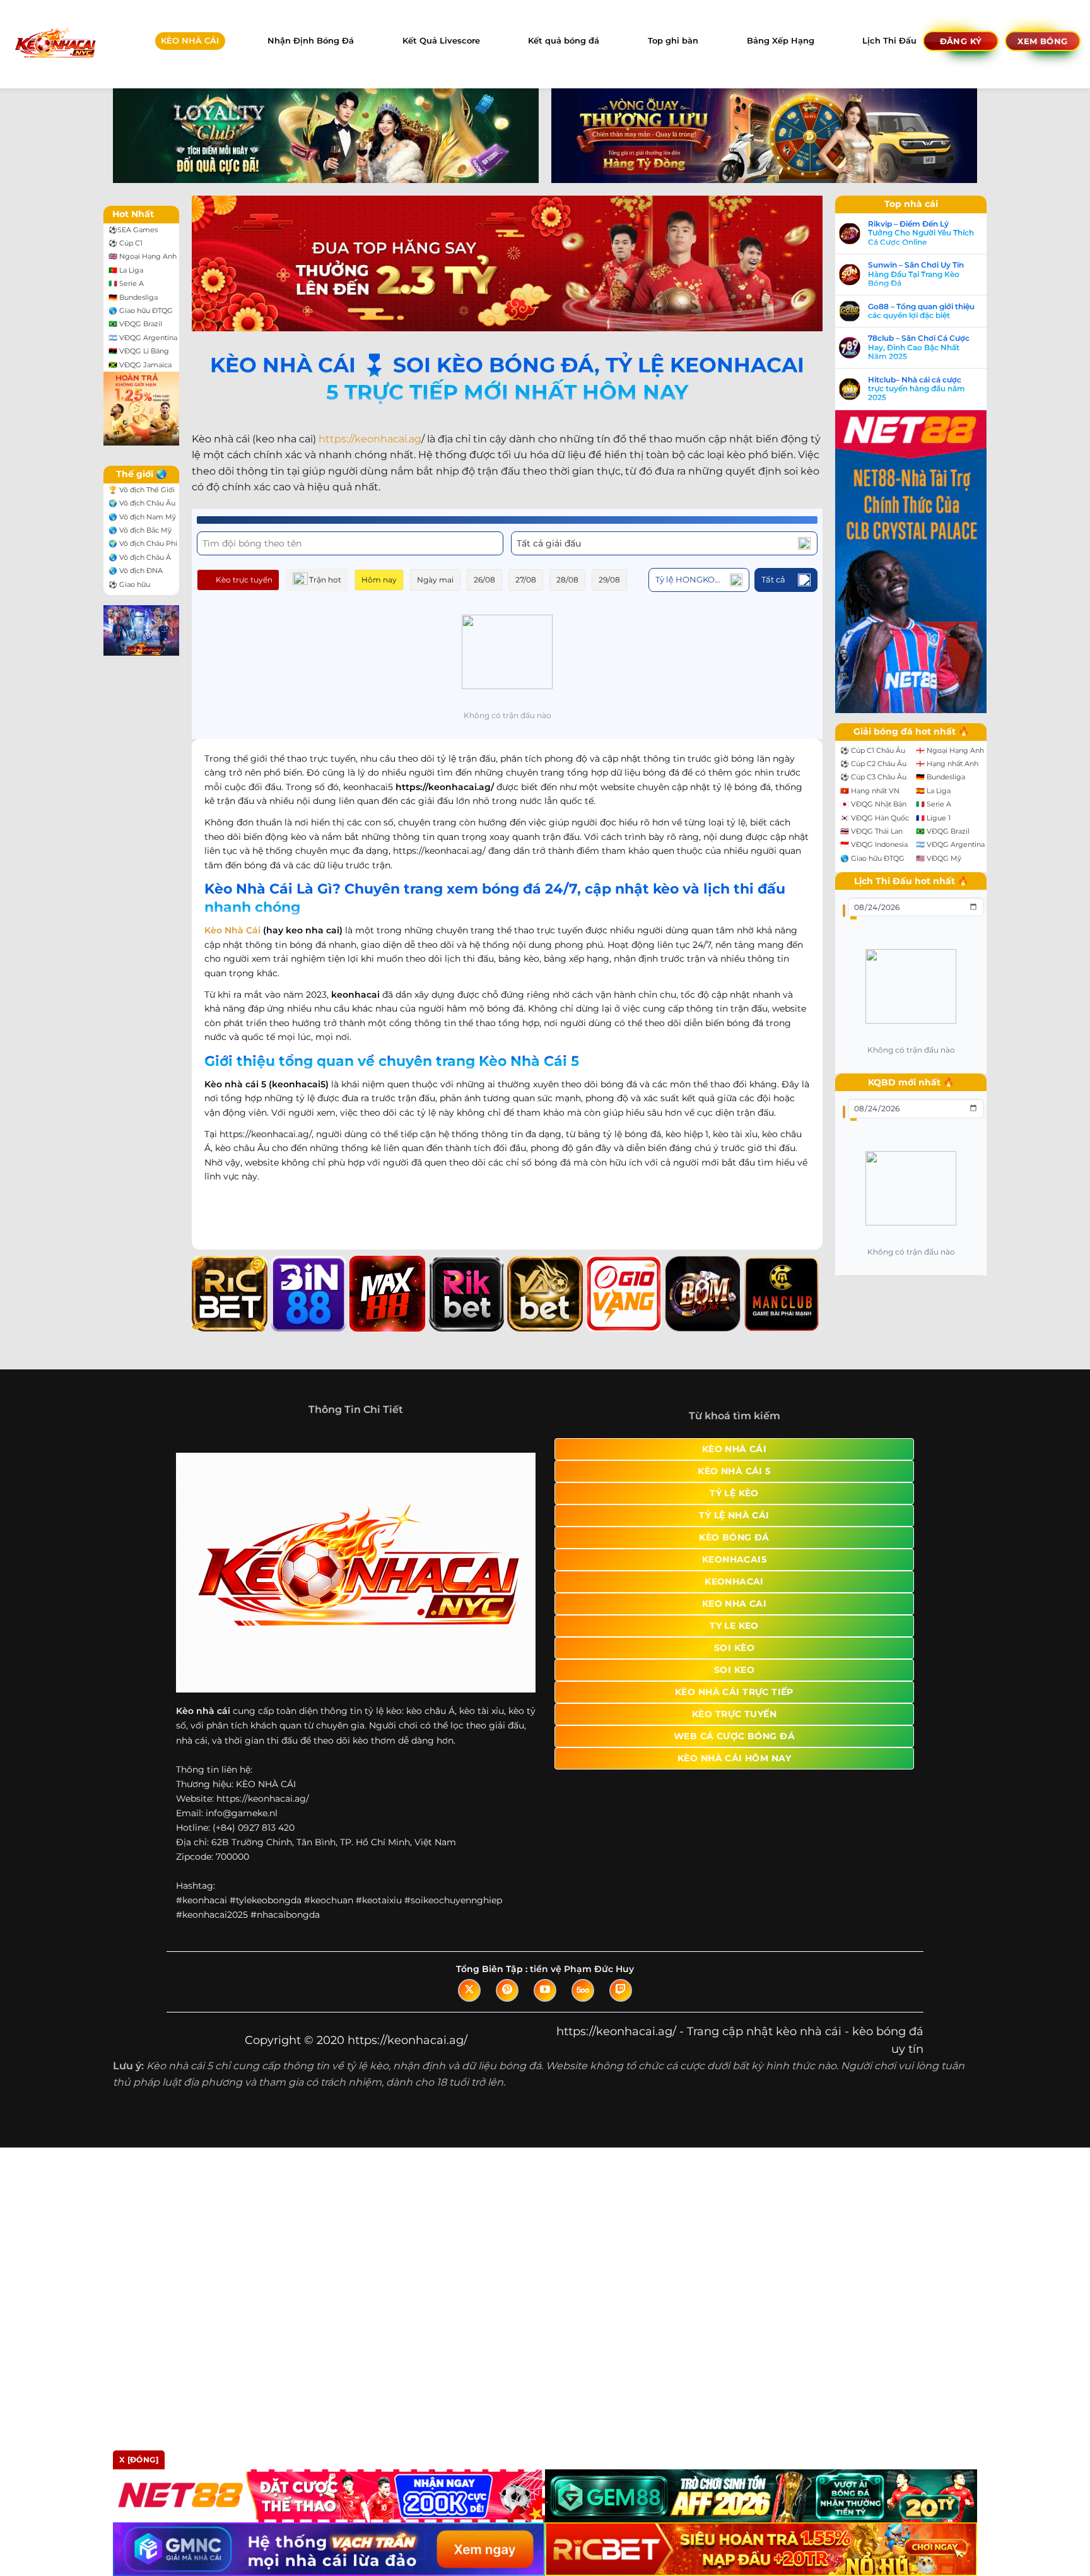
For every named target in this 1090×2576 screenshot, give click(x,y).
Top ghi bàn (673, 41)
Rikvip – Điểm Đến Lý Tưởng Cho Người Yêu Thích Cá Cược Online (921, 233)
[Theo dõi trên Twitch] (621, 1990)
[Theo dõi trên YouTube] (545, 1990)
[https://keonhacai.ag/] (55, 44)
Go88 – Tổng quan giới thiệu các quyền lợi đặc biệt (921, 311)
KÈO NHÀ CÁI (190, 41)
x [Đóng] (139, 2460)
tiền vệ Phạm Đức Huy (582, 1969)
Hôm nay (379, 580)
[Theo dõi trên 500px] (583, 1990)
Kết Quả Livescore (441, 41)
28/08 (567, 580)
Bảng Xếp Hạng (781, 41)
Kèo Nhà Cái (232, 930)
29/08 (609, 580)
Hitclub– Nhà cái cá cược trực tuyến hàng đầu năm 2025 (917, 389)
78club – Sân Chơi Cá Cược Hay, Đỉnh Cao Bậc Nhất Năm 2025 (919, 347)
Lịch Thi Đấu (889, 41)
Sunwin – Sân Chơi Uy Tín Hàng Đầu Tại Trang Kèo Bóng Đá (916, 274)
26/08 (484, 580)
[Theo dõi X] (469, 1990)
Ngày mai (435, 580)
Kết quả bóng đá (564, 41)
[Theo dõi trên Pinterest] (507, 1990)
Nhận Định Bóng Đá (311, 41)
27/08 (526, 580)
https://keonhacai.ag (370, 439)
